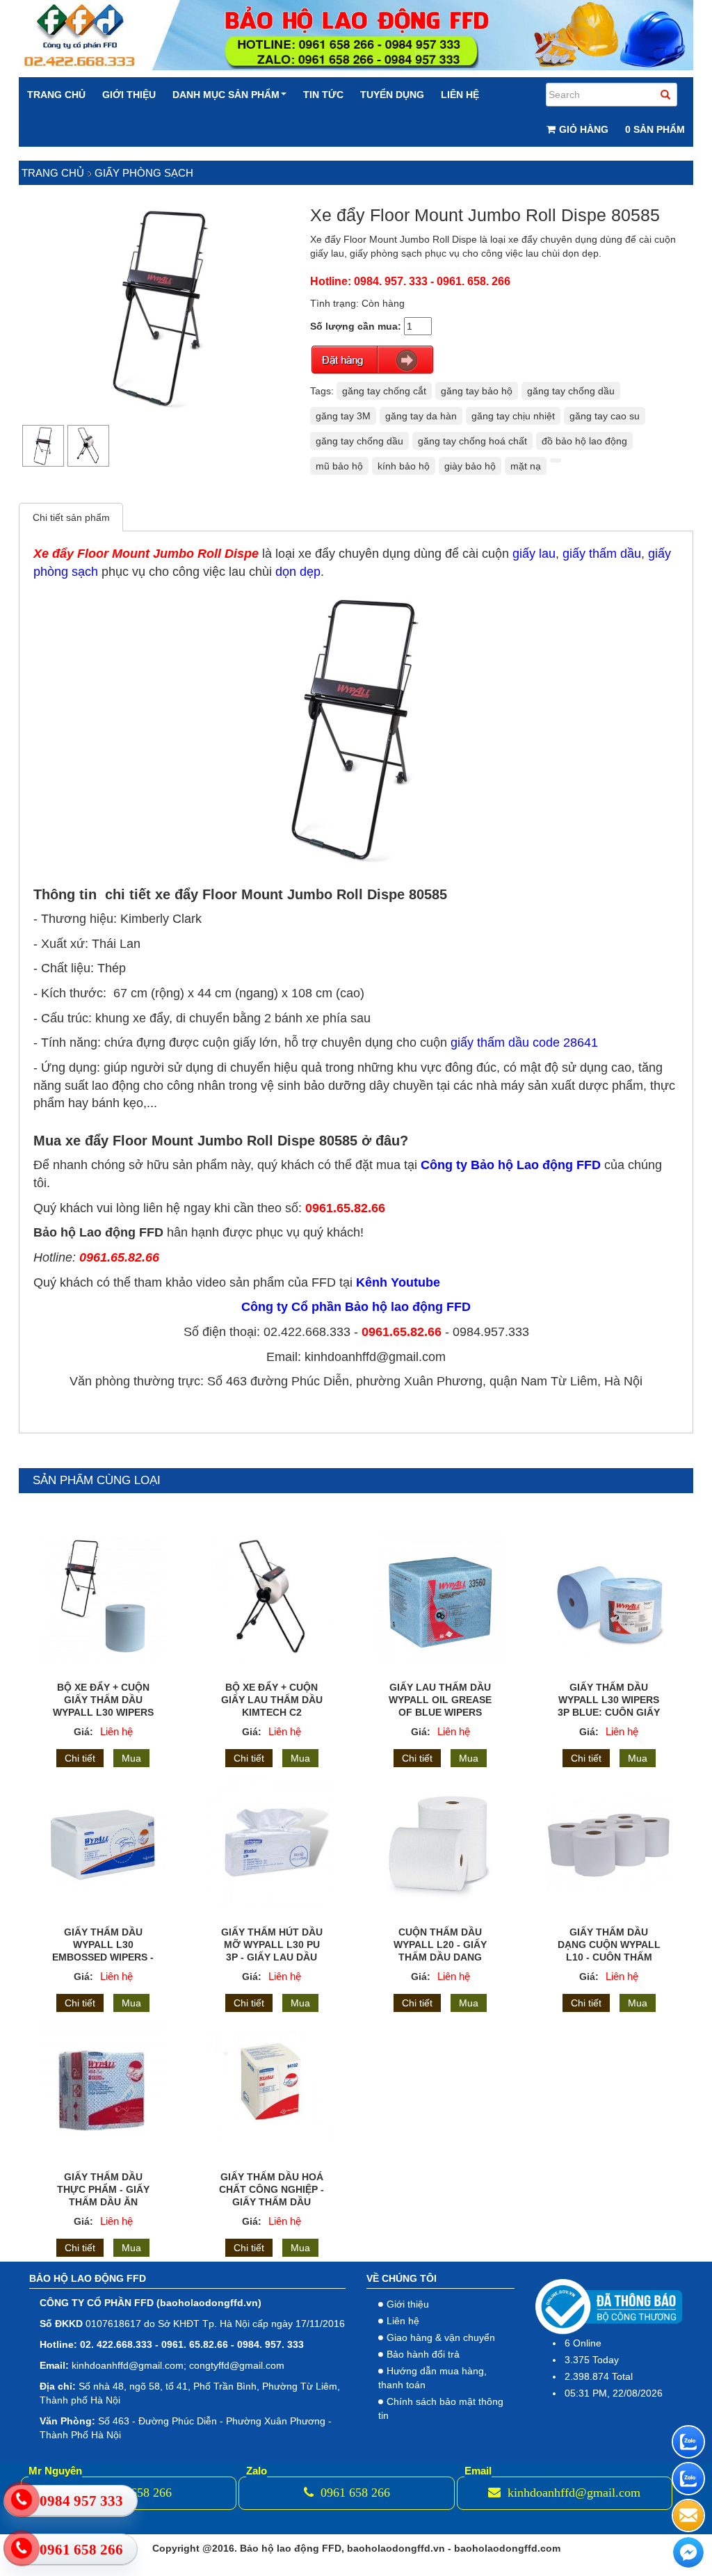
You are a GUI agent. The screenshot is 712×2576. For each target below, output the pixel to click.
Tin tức (323, 95)
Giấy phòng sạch (144, 173)
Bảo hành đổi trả (423, 2354)
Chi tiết (80, 1758)
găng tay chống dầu (571, 391)
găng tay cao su (605, 416)
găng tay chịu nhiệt (513, 416)
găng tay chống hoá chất (472, 441)
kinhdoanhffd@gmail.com (572, 2493)
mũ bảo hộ (339, 466)
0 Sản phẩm (655, 129)
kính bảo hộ (404, 466)
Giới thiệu (129, 95)
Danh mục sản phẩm (226, 95)
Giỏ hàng (584, 129)
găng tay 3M (343, 416)
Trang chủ (56, 95)
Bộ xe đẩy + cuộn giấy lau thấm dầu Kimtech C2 (272, 1700)
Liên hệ (460, 95)
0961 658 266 (354, 2493)
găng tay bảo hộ (477, 391)
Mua (131, 1758)
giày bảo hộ (470, 466)
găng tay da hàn (421, 416)
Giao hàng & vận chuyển (441, 2337)
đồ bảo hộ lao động (584, 441)
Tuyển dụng (392, 95)
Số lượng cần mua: (356, 326)
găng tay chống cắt (384, 391)
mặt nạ (526, 466)
